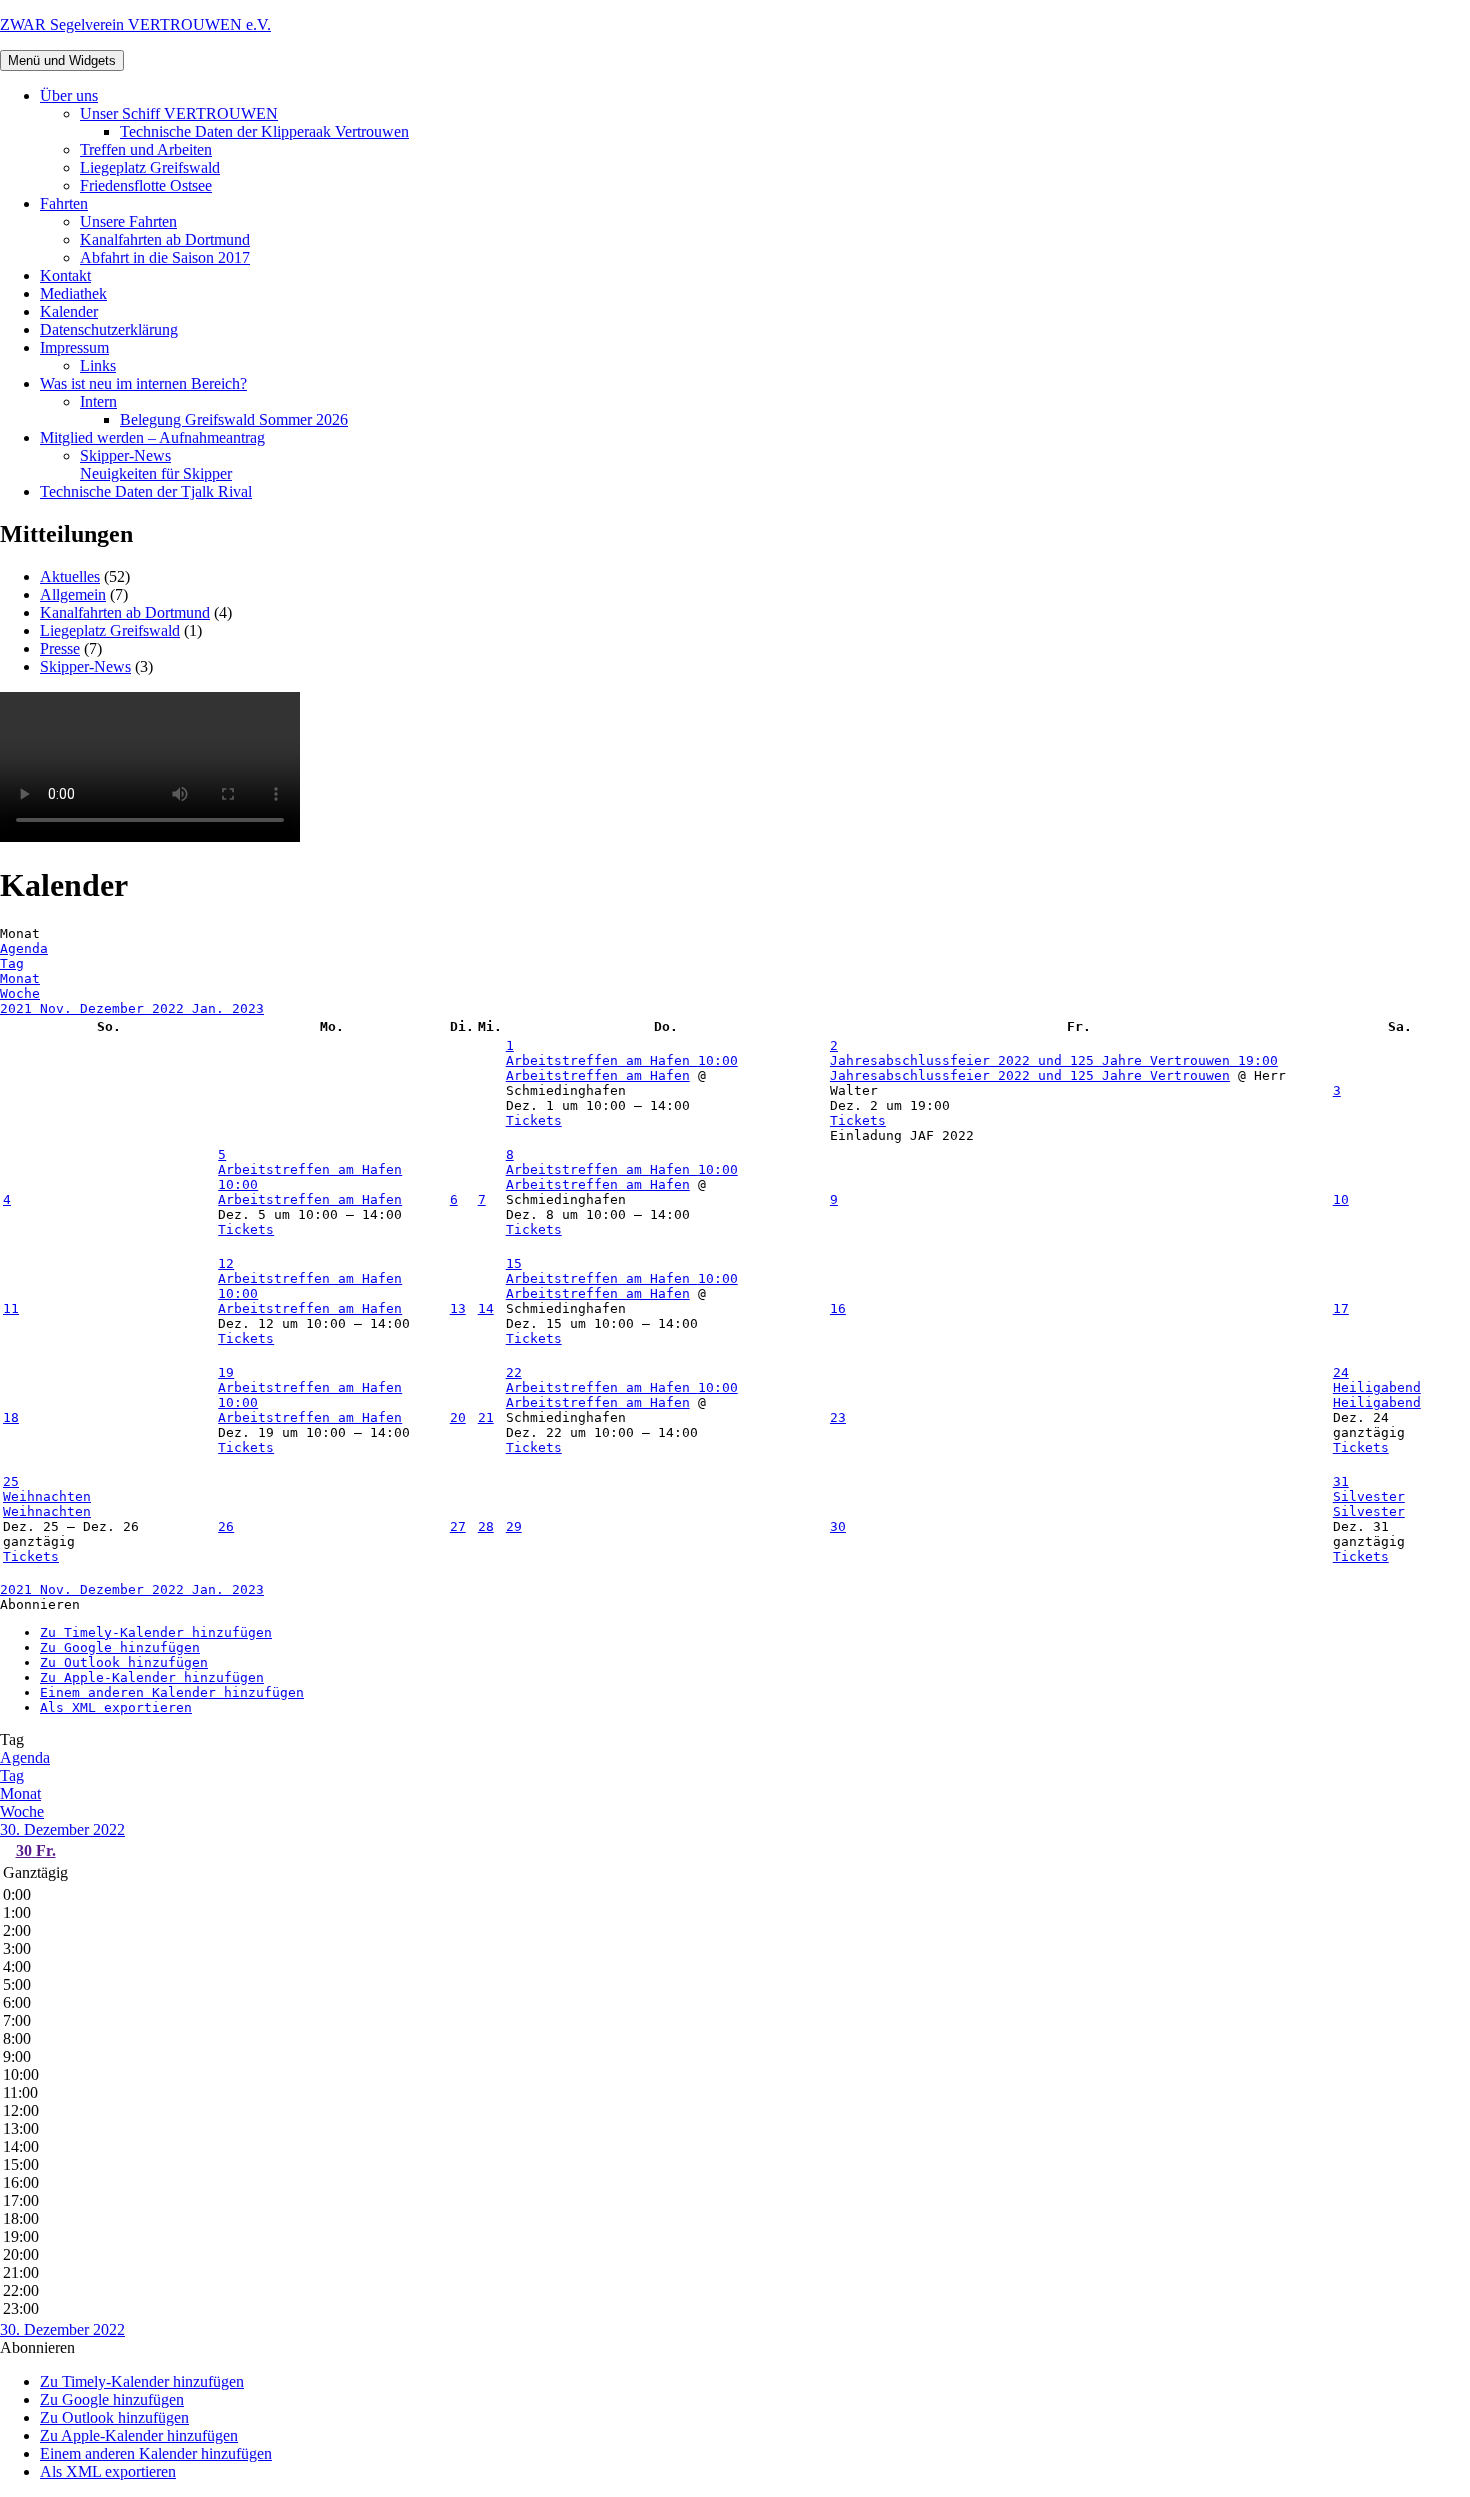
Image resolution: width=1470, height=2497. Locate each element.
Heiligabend (1377, 1402)
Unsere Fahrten (128, 221)
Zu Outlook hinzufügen (124, 1662)
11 (11, 1308)
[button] (40, 1604)
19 (226, 1372)
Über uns (69, 95)
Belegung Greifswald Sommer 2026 (234, 419)
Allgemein (73, 594)
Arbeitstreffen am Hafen (598, 1075)
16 (838, 1308)
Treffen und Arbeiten (146, 149)
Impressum (74, 347)
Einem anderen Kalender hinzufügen (172, 1692)
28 (486, 1526)
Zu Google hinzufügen (120, 1647)
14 (486, 1308)
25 (11, 1481)
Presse (60, 648)
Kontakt (65, 275)
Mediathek (73, 293)
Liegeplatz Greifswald (150, 167)
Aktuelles (70, 576)
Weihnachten (47, 1511)
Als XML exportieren (116, 1707)
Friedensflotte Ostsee (146, 185)
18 (11, 1417)
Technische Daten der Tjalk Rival (146, 491)
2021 (20, 1008)
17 (1341, 1308)
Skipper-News (156, 464)
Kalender (69, 311)
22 (514, 1372)
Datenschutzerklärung (109, 329)
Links (98, 365)
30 (838, 1526)
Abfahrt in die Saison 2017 (165, 257)
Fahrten (64, 203)
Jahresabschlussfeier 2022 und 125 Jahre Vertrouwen (1030, 1075)
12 (226, 1263)
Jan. (212, 1008)
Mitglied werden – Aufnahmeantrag (152, 437)
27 (458, 1526)
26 (226, 1526)
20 (458, 1417)
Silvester (1369, 1511)
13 (458, 1308)
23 (838, 1417)
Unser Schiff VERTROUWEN (179, 113)
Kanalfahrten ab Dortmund (165, 239)
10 (1341, 1199)
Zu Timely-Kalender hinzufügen (156, 1632)
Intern (98, 401)
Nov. (60, 1008)
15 (514, 1263)
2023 (248, 1008)
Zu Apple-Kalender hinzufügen (152, 1677)
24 (1341, 1372)
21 (486, 1417)
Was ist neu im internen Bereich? (143, 383)
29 (514, 1526)
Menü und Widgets (62, 60)
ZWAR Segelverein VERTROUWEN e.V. (135, 24)
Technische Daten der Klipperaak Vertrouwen (264, 131)
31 (1341, 1481)
